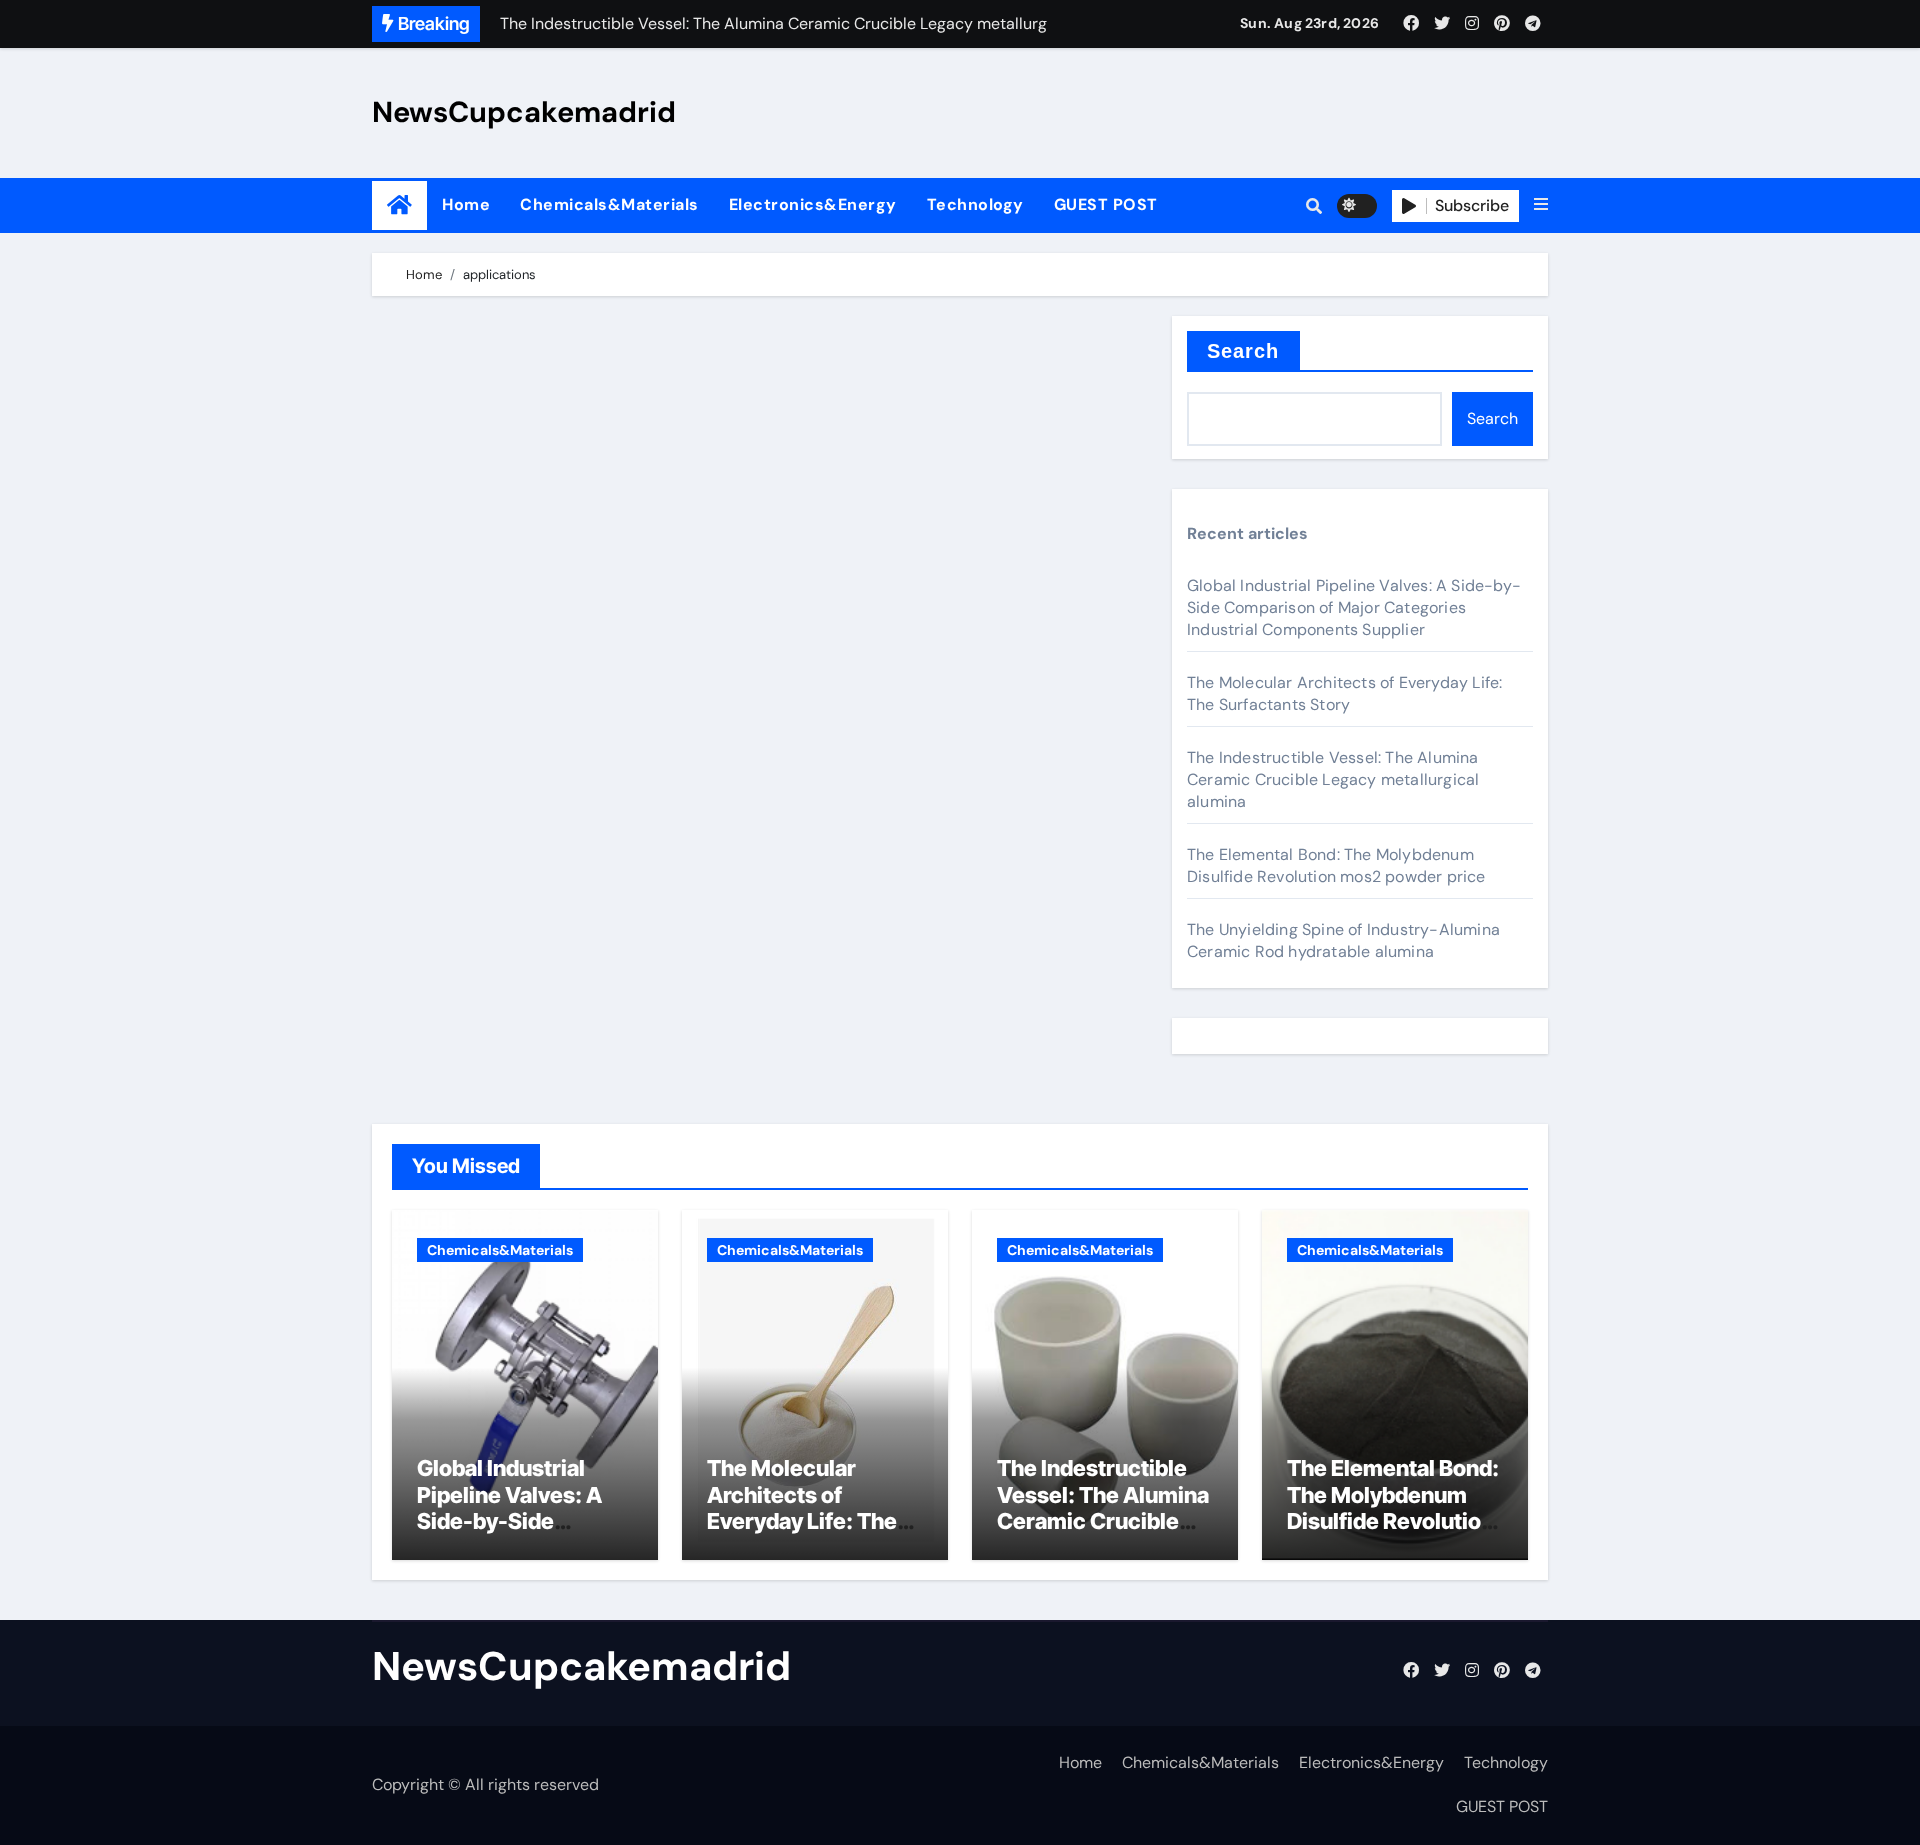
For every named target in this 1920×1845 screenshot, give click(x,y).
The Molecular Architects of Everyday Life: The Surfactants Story (1344, 693)
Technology (975, 204)
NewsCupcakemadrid (524, 112)
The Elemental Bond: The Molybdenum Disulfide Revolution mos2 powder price (1336, 865)
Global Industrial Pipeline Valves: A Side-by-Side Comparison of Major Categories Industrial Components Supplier (1354, 607)
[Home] (399, 205)
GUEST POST (1106, 204)
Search (1243, 351)
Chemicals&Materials (609, 204)
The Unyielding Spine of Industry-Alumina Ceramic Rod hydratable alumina (1343, 940)
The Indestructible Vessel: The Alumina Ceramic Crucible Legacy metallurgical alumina (1333, 779)
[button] (1541, 205)
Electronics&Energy (813, 204)
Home (466, 204)
